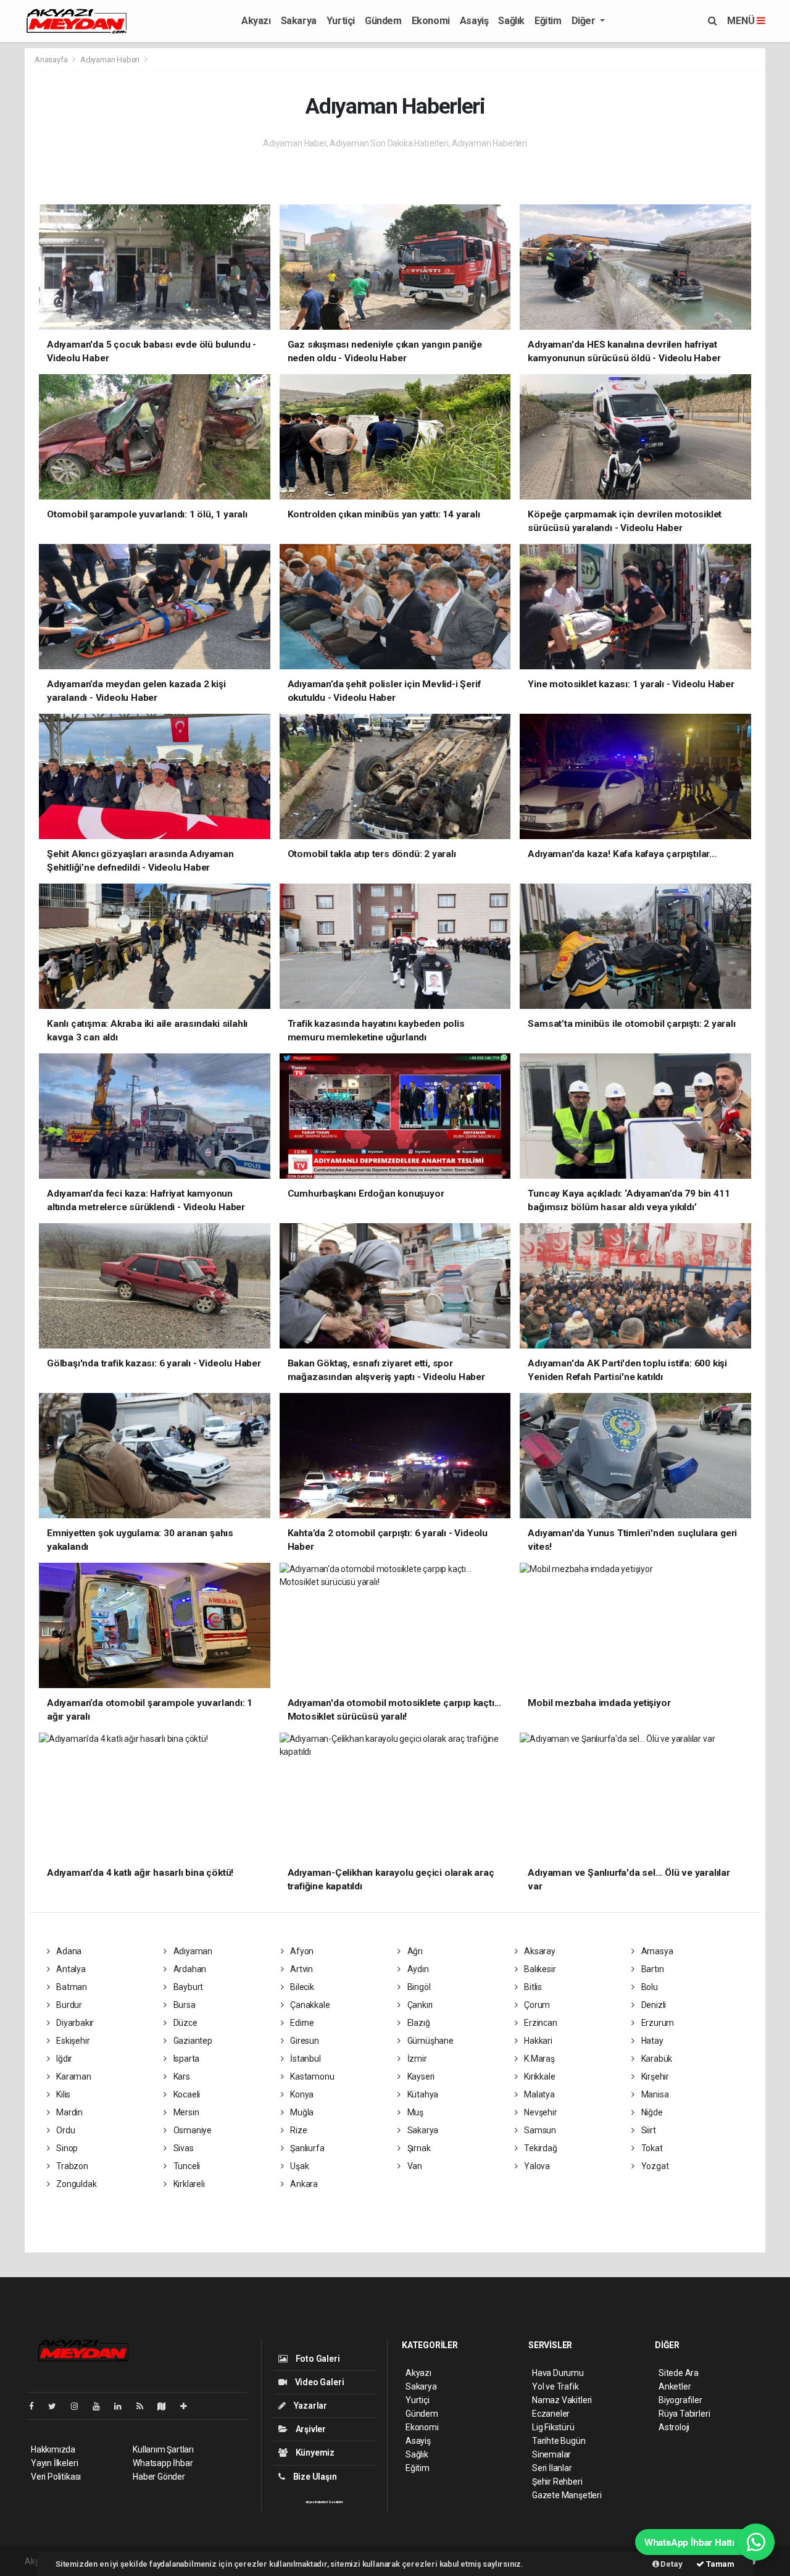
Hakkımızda (53, 2449)
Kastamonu (311, 2076)
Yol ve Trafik (555, 2386)
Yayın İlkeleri (54, 2463)
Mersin (185, 2112)
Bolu (649, 1987)
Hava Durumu (558, 2373)
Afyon (301, 1951)
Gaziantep (192, 2041)
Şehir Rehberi (557, 2482)
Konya (301, 2094)
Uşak (298, 2166)
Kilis (62, 2094)
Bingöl (418, 1987)
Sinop (66, 2148)
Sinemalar (551, 2454)
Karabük (656, 2059)
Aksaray (538, 1951)
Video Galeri (318, 2382)
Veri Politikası (56, 2477)
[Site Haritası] (167, 2406)
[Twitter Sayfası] (57, 2406)
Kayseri (420, 2076)
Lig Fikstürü (553, 2427)
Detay (671, 2564)
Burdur (68, 2005)
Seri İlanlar (552, 2468)
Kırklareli (188, 2184)
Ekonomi (431, 21)
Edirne (301, 2023)
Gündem (383, 21)
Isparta (185, 2059)
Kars (181, 2076)
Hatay (651, 2041)
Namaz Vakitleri (562, 2400)
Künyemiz (314, 2453)
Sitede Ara (679, 2373)
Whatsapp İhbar (163, 2463)
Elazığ (418, 2023)
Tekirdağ (539, 2148)
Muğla (301, 2112)
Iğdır (63, 2059)
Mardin (69, 2112)
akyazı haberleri (316, 2502)
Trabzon (71, 2166)
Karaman (73, 2076)
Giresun (303, 2041)
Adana (68, 1951)
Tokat (651, 2148)
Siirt (648, 2130)
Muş (414, 2112)
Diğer (585, 21)
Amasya (656, 1951)
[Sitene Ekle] (189, 2406)
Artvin (301, 1969)
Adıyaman (192, 1951)
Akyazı (256, 21)
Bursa (184, 2005)
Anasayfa (52, 60)
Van (414, 2166)
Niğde (651, 2112)
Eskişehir (72, 2041)
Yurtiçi (341, 21)
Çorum (536, 2005)
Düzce (185, 2023)
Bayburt (187, 1987)
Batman (71, 1987)
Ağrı (414, 1951)
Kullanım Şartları (163, 2449)
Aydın (417, 1969)
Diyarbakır (74, 2023)
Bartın (651, 1969)
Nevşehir (539, 2112)
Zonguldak (75, 2184)
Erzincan (539, 2023)
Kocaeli (186, 2094)
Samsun (539, 2130)
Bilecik (301, 1987)
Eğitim (548, 21)
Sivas (183, 2148)
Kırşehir (654, 2076)
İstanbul (304, 2059)
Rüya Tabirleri (684, 2414)
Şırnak (418, 2148)
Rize (297, 2130)
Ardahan (189, 1969)
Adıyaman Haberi (110, 60)
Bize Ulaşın (314, 2477)
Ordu (64, 2130)
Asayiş (474, 21)
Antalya (70, 1969)
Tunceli (186, 2166)
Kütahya (422, 2094)
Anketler (675, 2386)
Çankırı (419, 2005)
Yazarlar (310, 2406)
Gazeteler (336, 2502)
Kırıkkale (538, 2076)
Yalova (536, 2166)
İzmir (416, 2059)
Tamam (719, 2564)
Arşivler (310, 2429)
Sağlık (511, 21)
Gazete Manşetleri (567, 2495)
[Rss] (145, 2406)
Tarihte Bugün (559, 2441)
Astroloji (674, 2427)
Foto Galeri (317, 2359)
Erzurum (657, 2023)
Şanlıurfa (306, 2148)
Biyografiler (680, 2400)
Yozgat (654, 2166)
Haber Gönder (159, 2477)
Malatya (538, 2094)
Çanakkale (309, 2005)
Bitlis (532, 1987)
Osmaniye (192, 2130)
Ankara (303, 2184)
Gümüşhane (430, 2041)
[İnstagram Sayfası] (80, 2406)
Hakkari (537, 2041)
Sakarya (299, 21)
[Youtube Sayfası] (101, 2406)
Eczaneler (551, 2414)
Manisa (654, 2094)
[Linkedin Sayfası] (123, 2406)
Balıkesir (539, 1969)
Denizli (653, 2005)
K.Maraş (538, 2059)
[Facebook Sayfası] (36, 2406)
